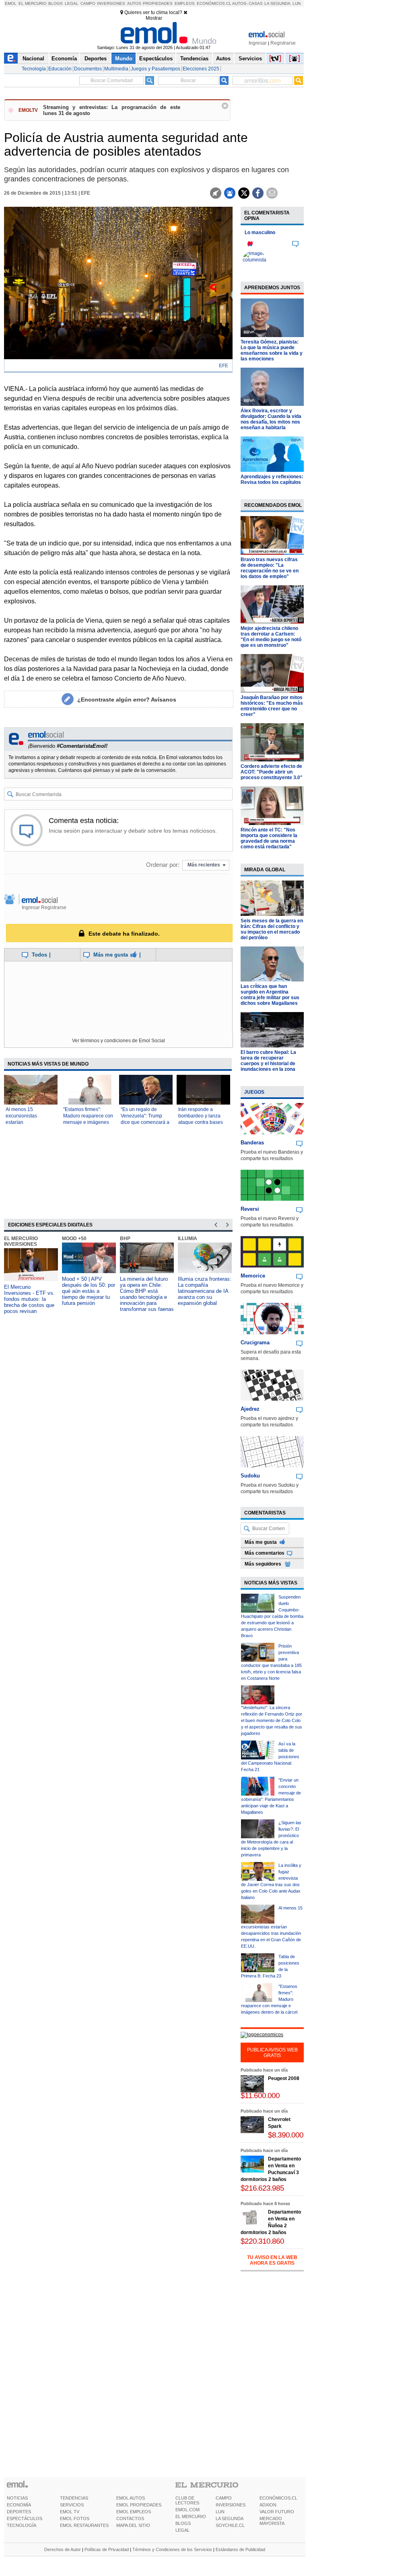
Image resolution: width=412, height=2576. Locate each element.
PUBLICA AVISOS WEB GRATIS (272, 2053)
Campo (88, 3)
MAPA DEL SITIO (133, 2525)
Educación (60, 69)
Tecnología (34, 69)
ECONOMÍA (19, 2505)
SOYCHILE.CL (230, 2525)
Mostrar (154, 18)
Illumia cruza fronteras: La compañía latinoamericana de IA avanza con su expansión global (205, 1291)
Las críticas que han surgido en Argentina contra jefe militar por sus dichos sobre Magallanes (270, 995)
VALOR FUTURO (277, 2512)
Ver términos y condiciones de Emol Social (118, 1041)
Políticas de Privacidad (107, 2549)
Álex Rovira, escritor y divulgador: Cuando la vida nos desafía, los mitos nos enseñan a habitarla (271, 419)
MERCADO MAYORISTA (272, 2521)
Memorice (253, 1276)
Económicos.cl (214, 3)
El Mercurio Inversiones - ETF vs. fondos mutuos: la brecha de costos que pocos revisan (29, 1299)
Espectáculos (156, 59)
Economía (64, 59)
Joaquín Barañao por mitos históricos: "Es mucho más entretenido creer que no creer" (272, 706)
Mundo (124, 59)
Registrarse (283, 43)
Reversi (250, 1209)
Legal (72, 3)
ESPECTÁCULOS (25, 2518)
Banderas (252, 1143)
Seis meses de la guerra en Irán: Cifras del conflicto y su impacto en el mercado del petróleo (272, 929)
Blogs (56, 3)
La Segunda (277, 3)
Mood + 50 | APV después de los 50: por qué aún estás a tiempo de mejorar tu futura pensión (89, 1291)
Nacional (33, 59)
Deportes (96, 59)
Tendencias (194, 59)
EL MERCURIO (191, 2516)
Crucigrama (255, 1343)
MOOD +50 (74, 1239)
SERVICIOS (72, 2505)
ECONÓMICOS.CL (278, 2498)
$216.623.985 (262, 2188)
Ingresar (258, 43)
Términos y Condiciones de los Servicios (172, 2549)
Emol (11, 3)
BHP (125, 1239)
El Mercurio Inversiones (21, 1241)
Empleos (185, 3)
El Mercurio (33, 3)
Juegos (254, 1092)
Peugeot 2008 (284, 2078)
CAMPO (224, 2498)
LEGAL (182, 2530)
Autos (134, 3)
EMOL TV (70, 2512)
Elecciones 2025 (201, 69)
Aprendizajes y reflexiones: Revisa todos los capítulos (272, 479)
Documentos (88, 69)
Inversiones (111, 3)
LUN (220, 2512)
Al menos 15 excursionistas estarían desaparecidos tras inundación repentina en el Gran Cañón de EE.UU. (272, 1927)
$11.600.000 (260, 2096)
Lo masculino (260, 232)
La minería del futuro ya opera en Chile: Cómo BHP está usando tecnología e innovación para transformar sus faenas (147, 1294)
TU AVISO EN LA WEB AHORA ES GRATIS (272, 2260)
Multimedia (116, 69)
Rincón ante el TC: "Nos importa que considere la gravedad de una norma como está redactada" (269, 838)
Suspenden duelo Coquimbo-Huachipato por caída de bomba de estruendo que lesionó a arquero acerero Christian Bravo (272, 1616)
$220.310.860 (262, 2241)
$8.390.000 (286, 2135)
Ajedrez (250, 1409)
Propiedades (158, 3)
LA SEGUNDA (230, 2518)
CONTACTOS (130, 2518)
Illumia (187, 1239)
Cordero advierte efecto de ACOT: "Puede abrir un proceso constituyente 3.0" (272, 772)
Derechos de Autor (63, 2549)
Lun (297, 3)
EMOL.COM (187, 2510)
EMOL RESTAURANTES (84, 2525)
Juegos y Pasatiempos (156, 69)
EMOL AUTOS (131, 2498)
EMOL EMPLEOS (134, 2512)
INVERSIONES (231, 2505)
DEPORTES (19, 2512)
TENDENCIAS (74, 2498)
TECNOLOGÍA (22, 2525)
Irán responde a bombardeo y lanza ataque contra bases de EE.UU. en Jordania (201, 1122)
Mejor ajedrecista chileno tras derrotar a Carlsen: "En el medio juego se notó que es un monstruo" (271, 637)
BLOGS (183, 2523)
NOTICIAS (17, 2498)
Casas (256, 3)
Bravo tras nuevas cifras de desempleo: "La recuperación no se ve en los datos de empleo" (270, 568)
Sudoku (250, 1476)
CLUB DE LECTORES (187, 2500)
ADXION (268, 2505)
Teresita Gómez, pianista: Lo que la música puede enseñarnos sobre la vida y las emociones (272, 350)
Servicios (250, 59)
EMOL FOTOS (75, 2518)
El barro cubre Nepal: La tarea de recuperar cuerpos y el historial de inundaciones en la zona (268, 1061)
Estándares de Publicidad (240, 2549)
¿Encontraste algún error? (127, 700)
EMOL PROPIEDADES (139, 2505)
